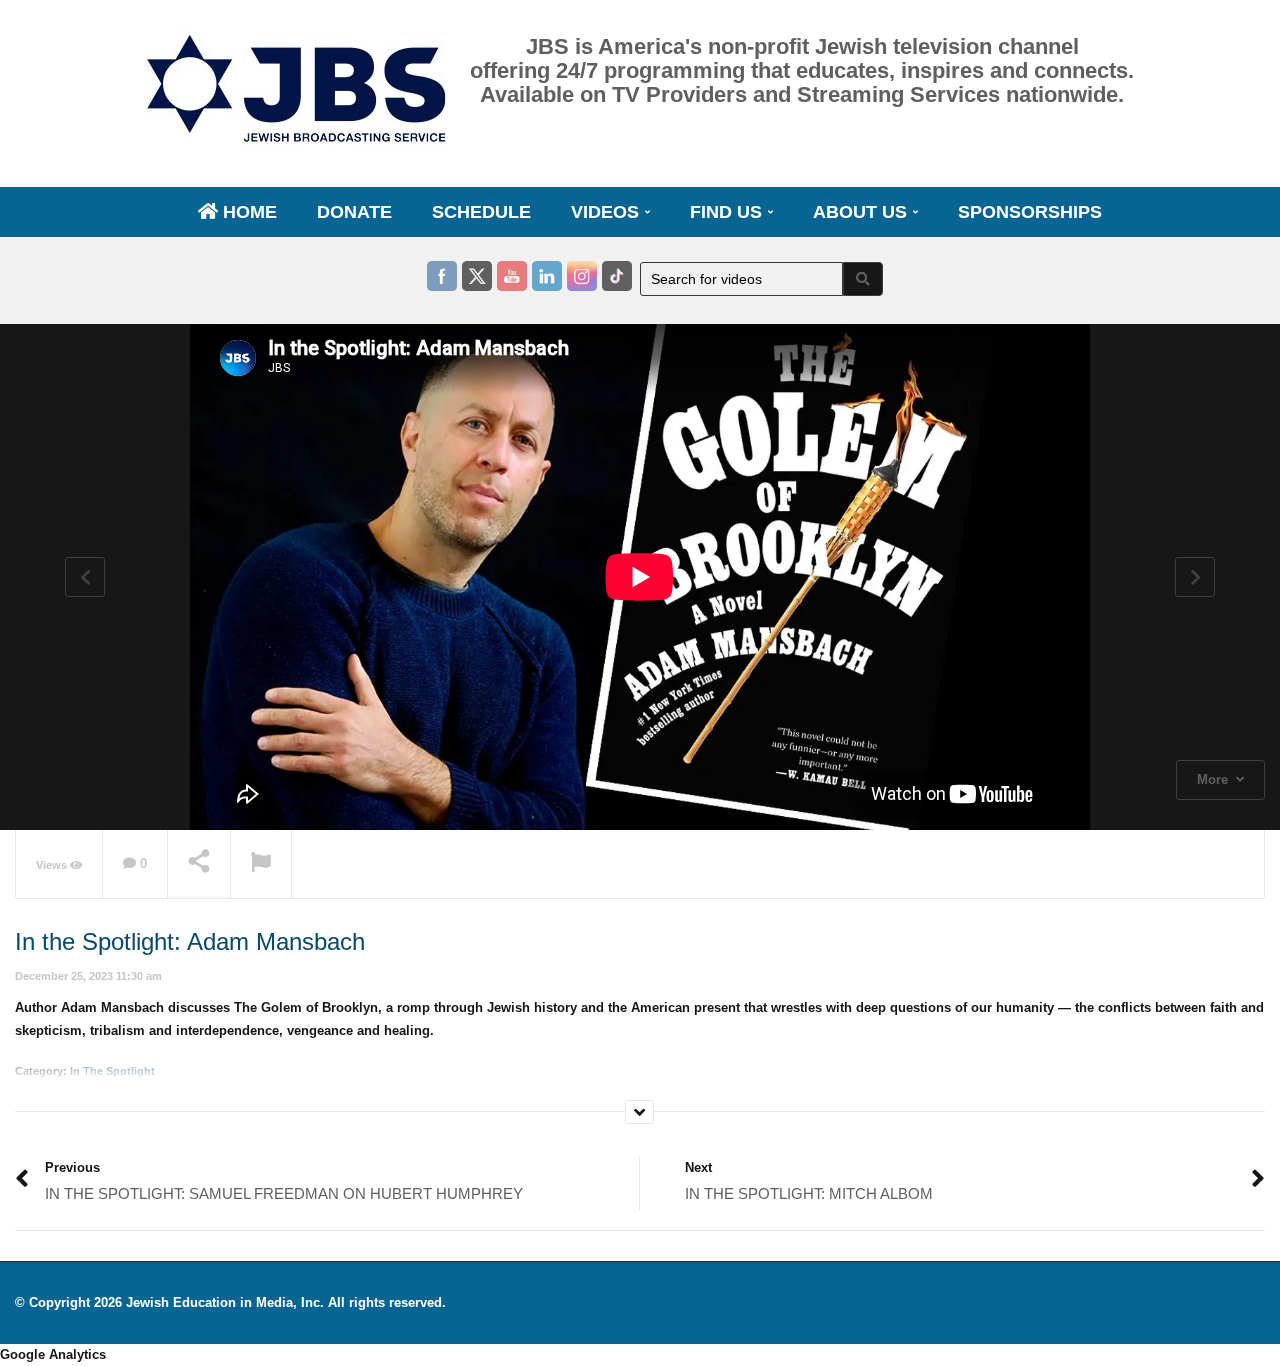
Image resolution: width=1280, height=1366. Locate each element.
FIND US (728, 212)
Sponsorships (1030, 212)
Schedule (481, 212)
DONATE (354, 212)
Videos (607, 212)
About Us (862, 212)
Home (247, 212)
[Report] (261, 864)
